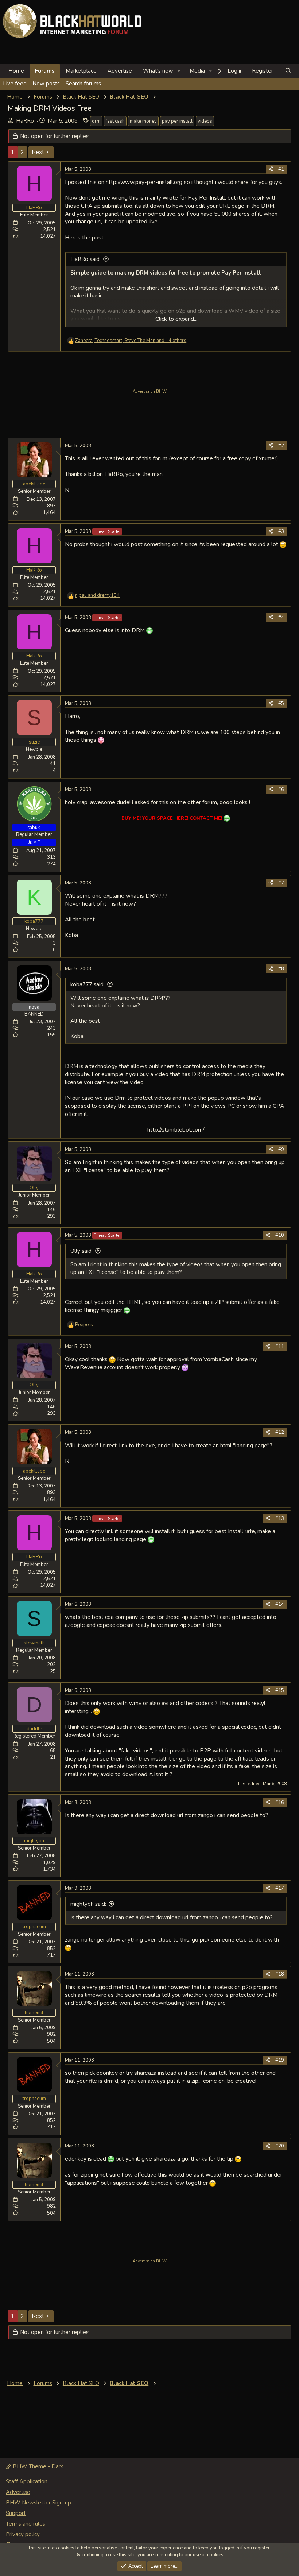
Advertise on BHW (150, 391)
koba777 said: (88, 984)
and (97, 595)
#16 (280, 1803)
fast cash (115, 121)
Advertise (120, 71)
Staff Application (27, 2481)
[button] (179, 71)
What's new (158, 71)
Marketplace (81, 71)
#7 (281, 883)
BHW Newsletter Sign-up (38, 2503)
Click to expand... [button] (176, 319)
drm (96, 121)
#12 (280, 1432)
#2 (281, 446)
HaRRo (25, 121)
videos (205, 121)
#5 (281, 703)
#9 (281, 1149)
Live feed (15, 84)
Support (16, 2513)
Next (38, 152)
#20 (280, 2146)
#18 (280, 1974)
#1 (281, 169)
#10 (280, 1235)
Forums (45, 71)
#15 (280, 1690)
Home (16, 71)
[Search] (288, 71)
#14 (280, 1604)
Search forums (83, 84)
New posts (46, 84)
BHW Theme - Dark (37, 2466)
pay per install (177, 121)
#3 (281, 531)
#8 (281, 969)
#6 (281, 790)
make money (143, 121)
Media (197, 71)
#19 (280, 2060)
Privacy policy (23, 2534)
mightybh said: (88, 1904)
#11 (280, 1347)
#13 (280, 1519)
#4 (281, 618)
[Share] (271, 169)
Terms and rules (26, 2524)
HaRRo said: (86, 259)
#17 (280, 1888)
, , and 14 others (131, 341)
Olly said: (81, 1251)
